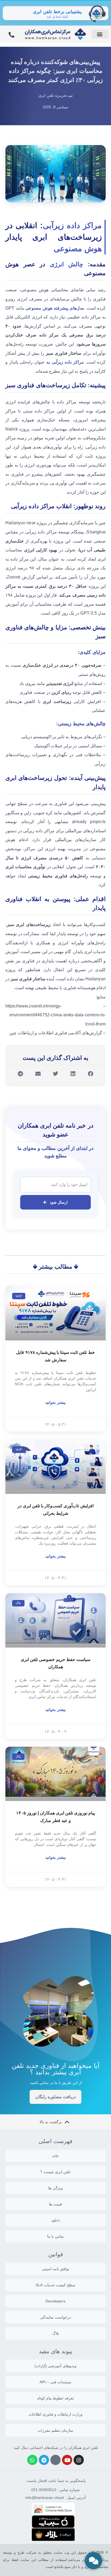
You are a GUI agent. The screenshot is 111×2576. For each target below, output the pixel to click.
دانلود (55, 2220)
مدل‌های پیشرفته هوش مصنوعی (55, 308)
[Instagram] (79, 2460)
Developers (55, 2301)
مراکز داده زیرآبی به (65, 362)
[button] (100, 34)
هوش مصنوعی (78, 249)
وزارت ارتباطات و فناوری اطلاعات (56, 2414)
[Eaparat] (55, 2460)
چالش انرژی (67, 264)
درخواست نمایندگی (55, 2317)
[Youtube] (67, 2460)
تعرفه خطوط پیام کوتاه (56, 2398)
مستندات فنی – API (55, 2382)
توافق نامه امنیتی (55, 2269)
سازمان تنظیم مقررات (55, 2430)
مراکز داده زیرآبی (72, 225)
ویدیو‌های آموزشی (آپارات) (55, 2366)
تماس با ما (55, 2236)
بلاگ (56, 2333)
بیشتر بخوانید (55, 1402)
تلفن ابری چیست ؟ (56, 2172)
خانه (56, 2156)
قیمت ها (55, 2204)
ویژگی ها (55, 2188)
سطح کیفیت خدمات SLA (55, 2285)
